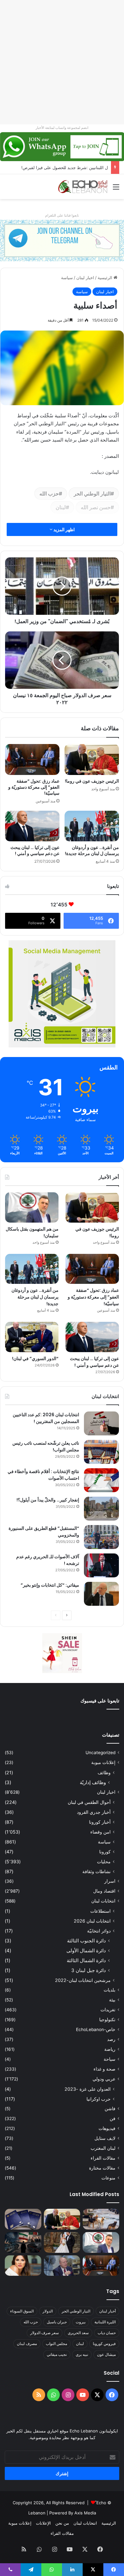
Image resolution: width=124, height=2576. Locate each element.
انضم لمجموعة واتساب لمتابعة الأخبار (62, 128)
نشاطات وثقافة (96, 1871)
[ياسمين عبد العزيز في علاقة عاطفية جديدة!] (23, 2266)
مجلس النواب (56, 2344)
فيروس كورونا (104, 2344)
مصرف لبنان (27, 2344)
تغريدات (108, 2010)
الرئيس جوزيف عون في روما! (92, 781)
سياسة (67, 278)
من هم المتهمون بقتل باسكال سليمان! (74, 168)
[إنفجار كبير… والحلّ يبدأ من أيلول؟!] (101, 1509)
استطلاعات (100, 1911)
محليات (104, 1861)
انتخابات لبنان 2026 (92, 1921)
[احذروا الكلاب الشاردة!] (101, 2219)
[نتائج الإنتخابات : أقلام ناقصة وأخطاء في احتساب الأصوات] (101, 1480)
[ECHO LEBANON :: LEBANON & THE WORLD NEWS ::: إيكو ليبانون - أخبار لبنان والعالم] (83, 187)
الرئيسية (106, 278)
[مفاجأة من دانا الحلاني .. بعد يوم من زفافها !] (62, 2242)
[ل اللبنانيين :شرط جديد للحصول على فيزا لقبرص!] (23, 2219)
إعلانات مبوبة (103, 1762)
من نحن (62, 2523)
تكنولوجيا (107, 2020)
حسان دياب (107, 2333)
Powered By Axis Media (73, 2513)
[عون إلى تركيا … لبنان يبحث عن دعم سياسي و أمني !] (32, 826)
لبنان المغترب (103, 2148)
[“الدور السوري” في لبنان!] (32, 1337)
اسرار (110, 1881)
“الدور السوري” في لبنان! (35, 1359)
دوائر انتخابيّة (99, 1931)
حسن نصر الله (96, 507)
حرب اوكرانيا (99, 2099)
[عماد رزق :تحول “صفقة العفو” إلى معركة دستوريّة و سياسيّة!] (32, 759)
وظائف (104, 1772)
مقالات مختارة (102, 2168)
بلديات (110, 1990)
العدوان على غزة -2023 (88, 2089)
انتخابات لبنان (103, 1901)
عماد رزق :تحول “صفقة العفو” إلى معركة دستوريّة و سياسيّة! (34, 787)
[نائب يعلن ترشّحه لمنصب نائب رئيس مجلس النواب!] (101, 1452)
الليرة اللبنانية (105, 2322)
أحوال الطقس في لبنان (89, 1802)
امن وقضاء (100, 1832)
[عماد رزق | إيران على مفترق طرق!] (23, 2242)
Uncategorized (100, 1753)
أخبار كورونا (100, 1822)
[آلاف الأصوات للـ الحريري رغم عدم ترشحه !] (101, 1565)
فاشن (110, 2109)
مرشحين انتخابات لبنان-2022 (83, 1980)
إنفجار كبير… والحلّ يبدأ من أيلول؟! (48, 1500)
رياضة (110, 2049)
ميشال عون (106, 2354)
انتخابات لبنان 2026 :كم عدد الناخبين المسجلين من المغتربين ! (46, 1418)
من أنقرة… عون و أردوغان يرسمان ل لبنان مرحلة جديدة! (92, 850)
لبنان (61, 507)
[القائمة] (116, 189)
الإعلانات (43, 2523)
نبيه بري (82, 2354)
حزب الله (49, 494)
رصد (111, 2039)
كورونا (105, 1852)
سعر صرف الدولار (45, 2333)
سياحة (110, 2059)
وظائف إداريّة (93, 1782)
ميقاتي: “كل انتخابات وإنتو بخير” (50, 1585)
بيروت (81, 2322)
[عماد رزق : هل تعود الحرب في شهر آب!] (62, 2266)
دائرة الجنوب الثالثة (86, 1941)
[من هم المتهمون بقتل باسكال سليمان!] (32, 1207)
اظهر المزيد (64, 529)
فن (113, 2118)
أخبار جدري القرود (94, 1812)
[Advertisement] (62, 62)
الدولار (48, 2311)
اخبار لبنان (85, 278)
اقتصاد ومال (104, 1891)
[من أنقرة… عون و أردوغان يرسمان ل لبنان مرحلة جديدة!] (92, 826)
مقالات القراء (103, 2158)
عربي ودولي (104, 2079)
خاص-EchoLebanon (96, 2029)
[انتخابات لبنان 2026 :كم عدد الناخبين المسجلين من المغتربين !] (101, 1423)
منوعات (108, 2178)
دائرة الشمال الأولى (86, 1951)
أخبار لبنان (107, 2311)
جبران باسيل (57, 2322)
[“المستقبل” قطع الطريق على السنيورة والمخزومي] (101, 1537)
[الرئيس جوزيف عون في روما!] (92, 759)
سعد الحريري (78, 2333)
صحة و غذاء (104, 2069)
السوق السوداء (22, 2311)
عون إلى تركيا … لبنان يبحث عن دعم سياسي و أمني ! (35, 850)
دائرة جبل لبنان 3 (89, 1970)
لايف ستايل (105, 2138)
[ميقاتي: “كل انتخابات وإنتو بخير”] (101, 1594)
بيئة (112, 2000)
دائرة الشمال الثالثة (86, 1960)
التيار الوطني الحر (92, 494)
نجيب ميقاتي (57, 2354)
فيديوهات (107, 2128)
